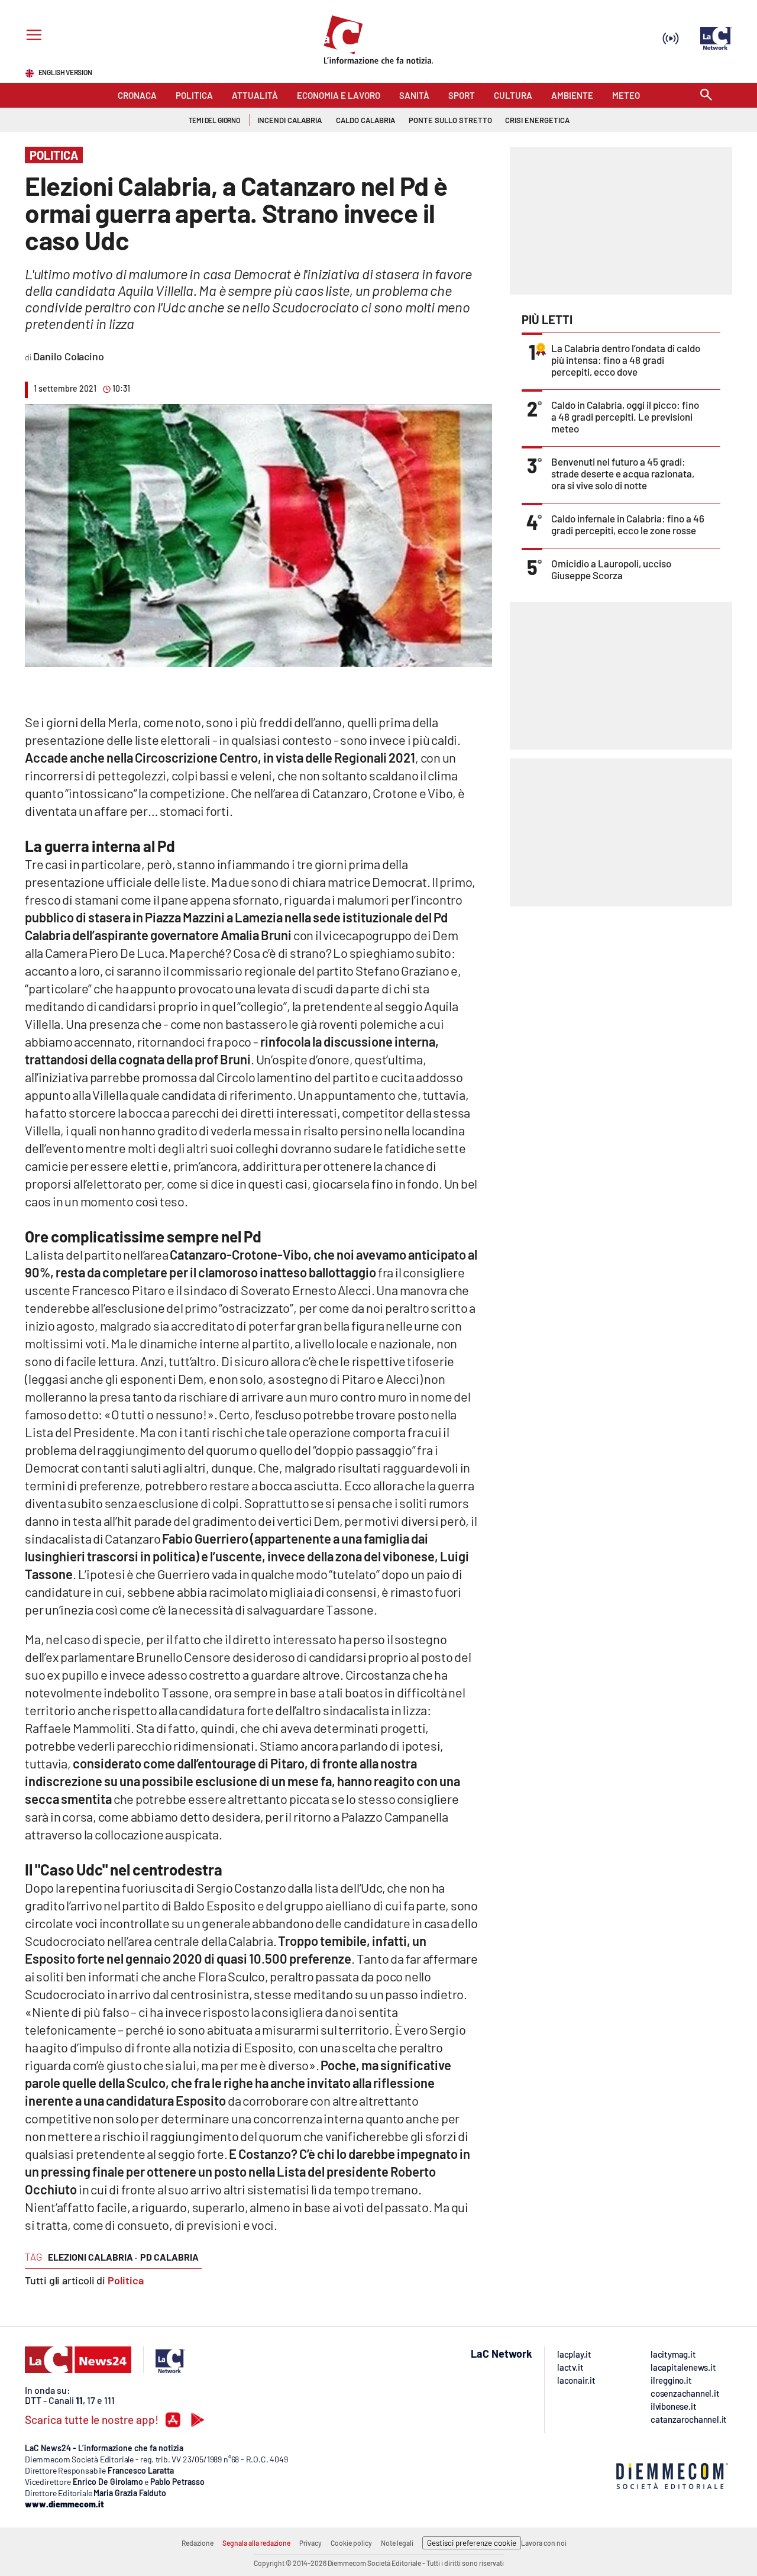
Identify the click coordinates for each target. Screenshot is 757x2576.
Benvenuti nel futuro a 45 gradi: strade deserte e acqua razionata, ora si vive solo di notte (623, 473)
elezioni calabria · (93, 2257)
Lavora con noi (544, 2543)
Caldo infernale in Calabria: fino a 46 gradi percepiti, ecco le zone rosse (628, 524)
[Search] (706, 96)
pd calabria (169, 2257)
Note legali (397, 2543)
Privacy (310, 2543)
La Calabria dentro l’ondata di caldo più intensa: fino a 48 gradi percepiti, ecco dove (626, 360)
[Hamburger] (32, 36)
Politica (126, 2280)
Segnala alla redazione (256, 2543)
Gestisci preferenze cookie (472, 2543)
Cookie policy (351, 2543)
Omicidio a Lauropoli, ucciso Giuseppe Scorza (611, 569)
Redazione (198, 2543)
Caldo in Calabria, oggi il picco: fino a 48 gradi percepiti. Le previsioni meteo (625, 417)
